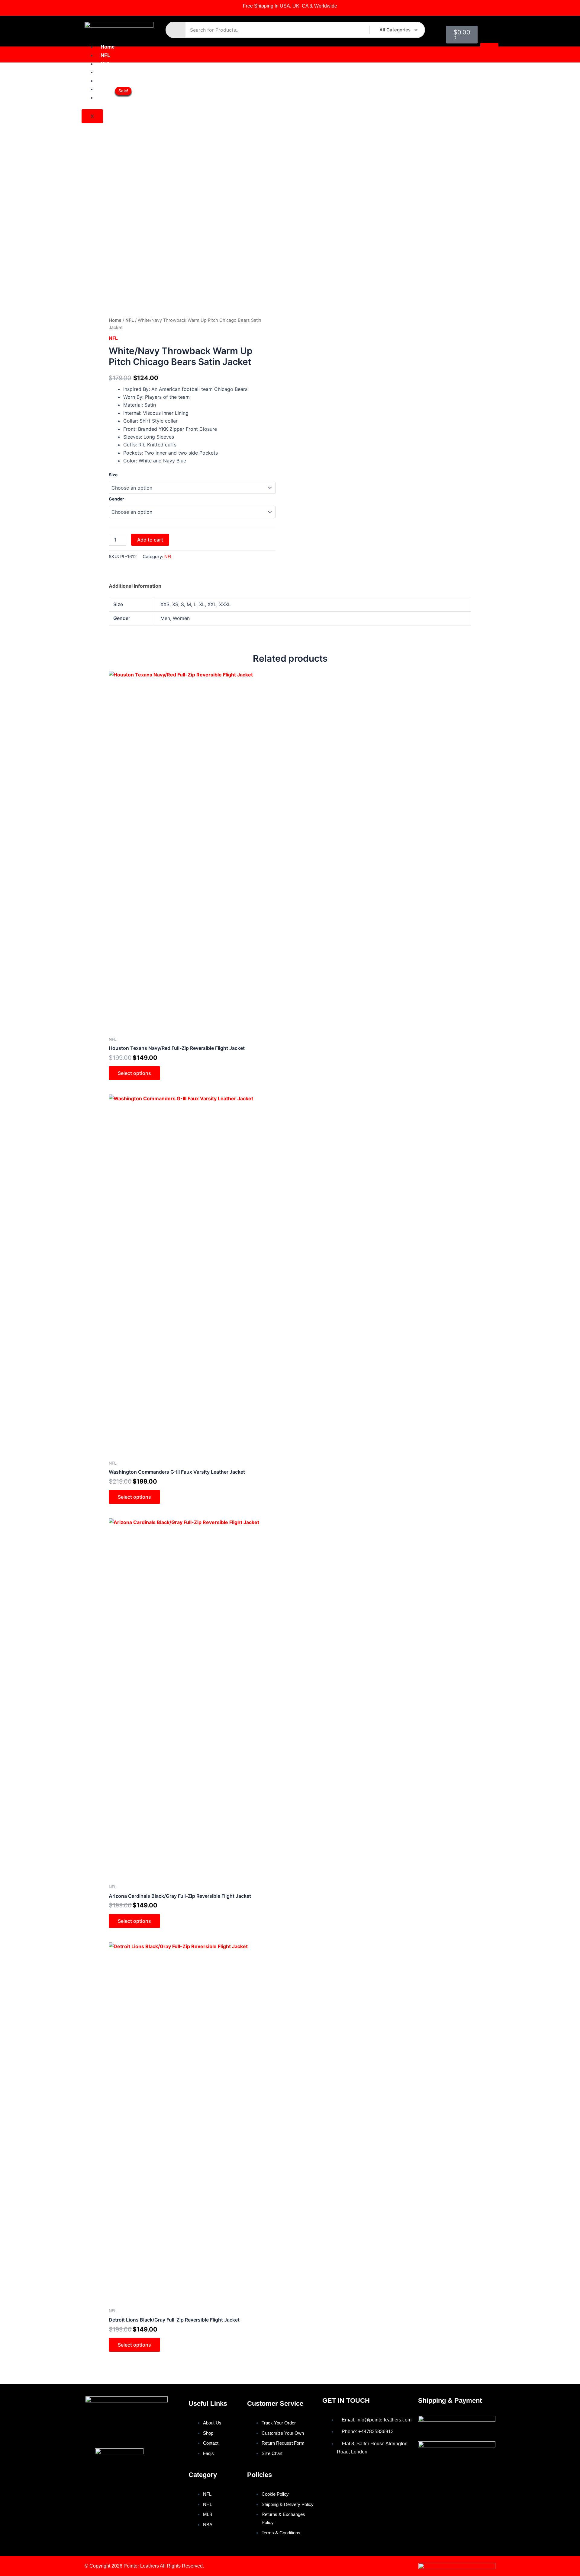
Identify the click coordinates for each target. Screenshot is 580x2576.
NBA (106, 81)
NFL (105, 55)
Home (108, 47)
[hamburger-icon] (489, 47)
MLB (106, 72)
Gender (116, 499)
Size (113, 475)
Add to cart (150, 540)
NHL (106, 64)
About (108, 89)
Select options (134, 1073)
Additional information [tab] (135, 586)
